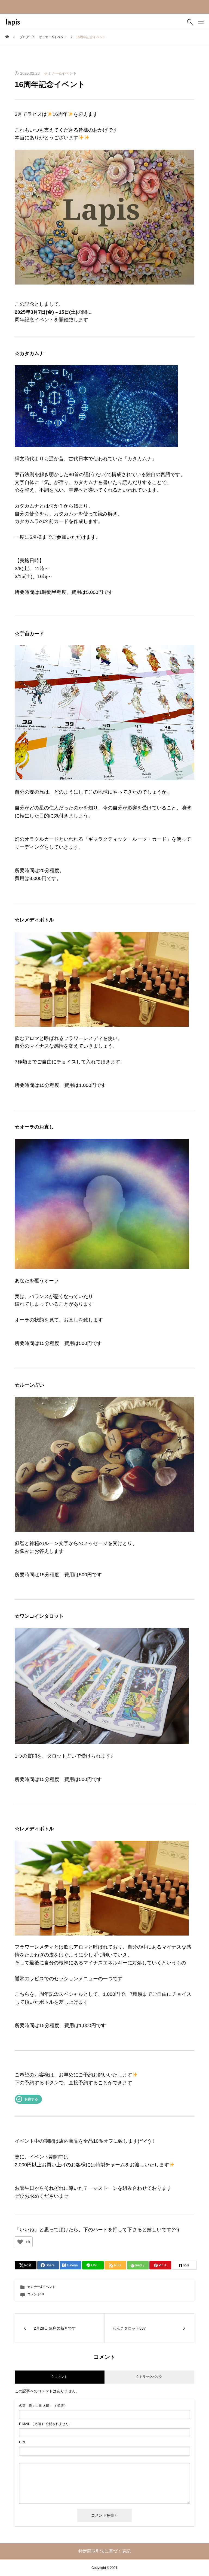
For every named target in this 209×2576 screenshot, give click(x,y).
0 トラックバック (149, 2377)
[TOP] (192, 2559)
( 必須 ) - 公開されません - (45, 2424)
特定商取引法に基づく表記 (104, 2551)
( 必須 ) (42, 2406)
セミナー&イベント (60, 73)
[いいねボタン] (20, 2242)
